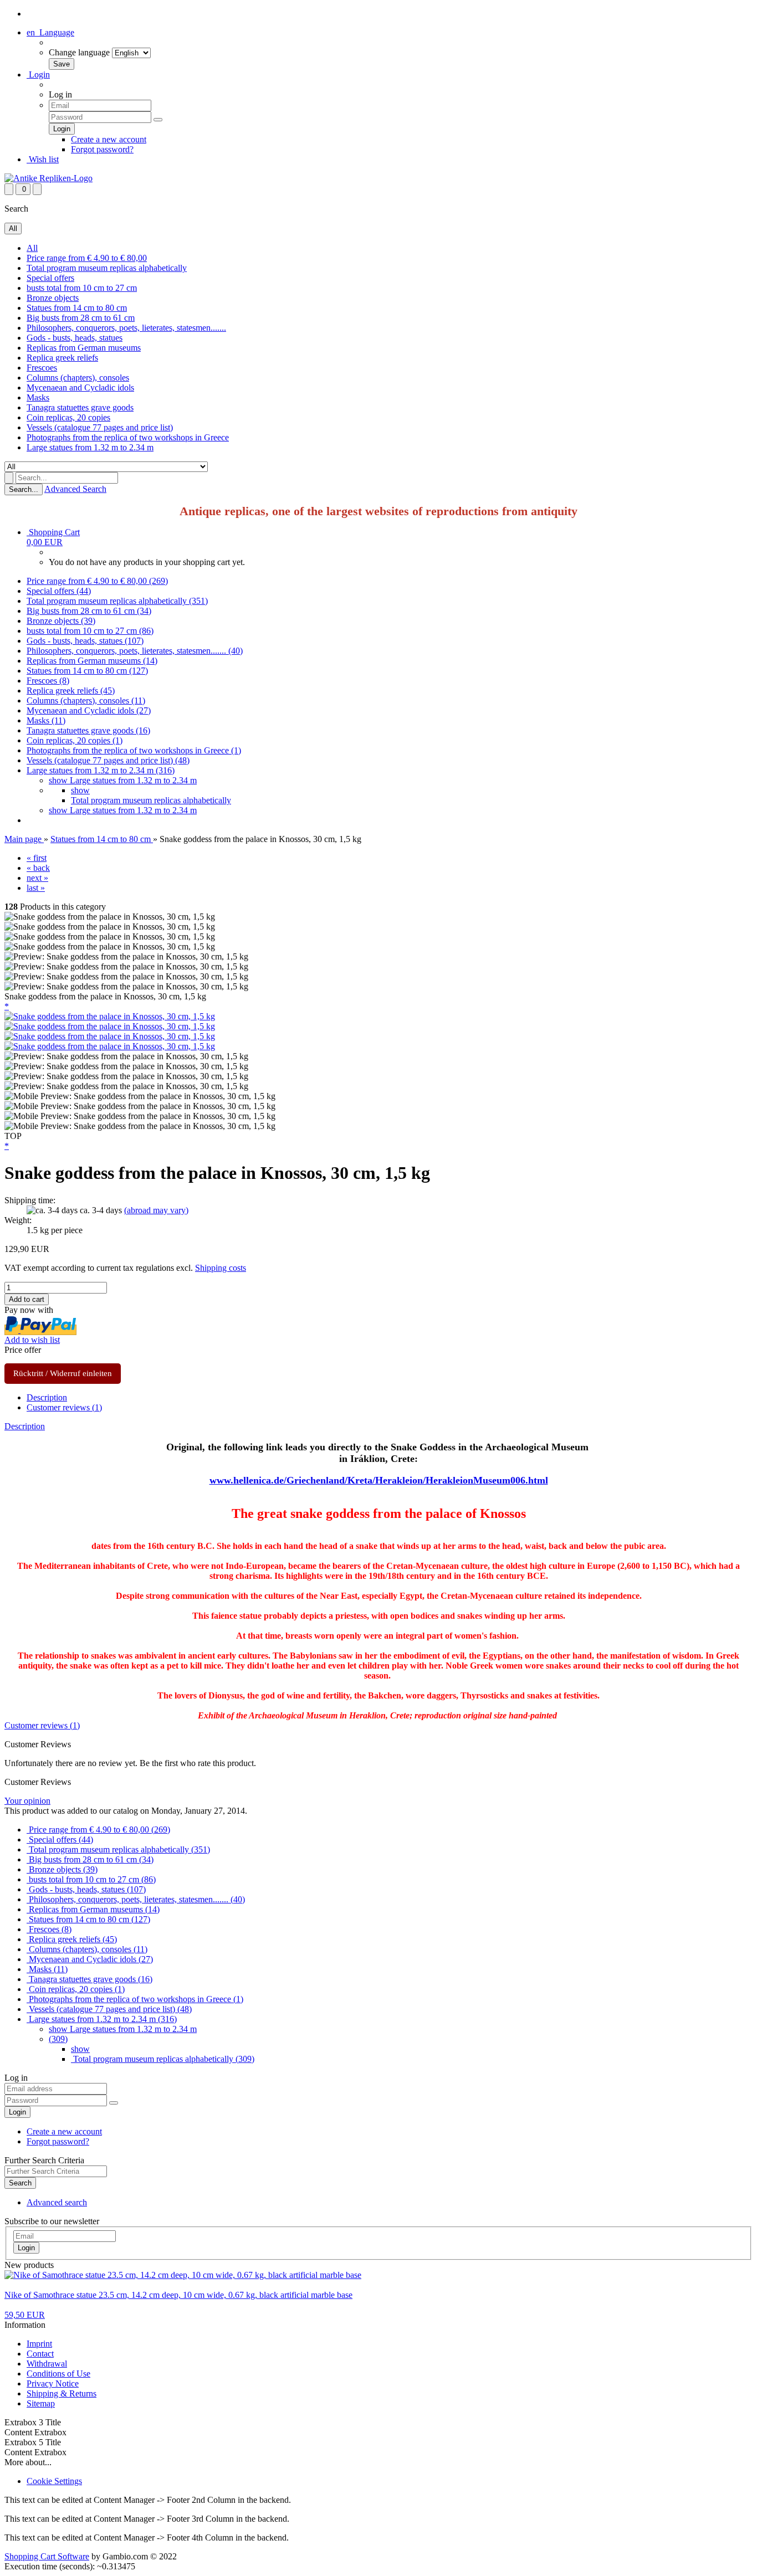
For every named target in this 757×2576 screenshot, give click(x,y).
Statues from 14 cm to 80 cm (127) (87, 671)
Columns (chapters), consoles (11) (86, 701)
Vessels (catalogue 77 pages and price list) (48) (108, 760)
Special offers (50, 278)
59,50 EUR (25, 2315)
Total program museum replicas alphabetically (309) (163, 2059)
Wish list (43, 159)
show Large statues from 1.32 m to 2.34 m (123, 780)
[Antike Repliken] (48, 178)
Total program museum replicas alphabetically (107, 268)
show (80, 790)
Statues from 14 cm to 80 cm (77, 308)
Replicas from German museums (84, 348)
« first (37, 858)
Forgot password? (102, 149)
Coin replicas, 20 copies (68, 417)
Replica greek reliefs (62, 358)
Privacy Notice (53, 2383)
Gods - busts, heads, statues (75, 338)
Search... (24, 489)
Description (47, 1397)
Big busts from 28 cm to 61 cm (81, 318)
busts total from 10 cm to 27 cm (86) (90, 631)
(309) (58, 2039)
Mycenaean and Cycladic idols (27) (89, 710)
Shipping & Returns (62, 2393)
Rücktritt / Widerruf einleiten (63, 1373)
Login (38, 75)
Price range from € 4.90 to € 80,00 (87, 258)
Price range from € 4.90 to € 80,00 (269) (97, 581)
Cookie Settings (54, 2481)
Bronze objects (53, 298)
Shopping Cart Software (47, 2556)
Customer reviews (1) (64, 1407)
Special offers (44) (59, 591)
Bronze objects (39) (61, 621)
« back (38, 868)
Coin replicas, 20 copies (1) (75, 740)
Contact (40, 2354)
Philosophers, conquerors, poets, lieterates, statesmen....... (126, 328)
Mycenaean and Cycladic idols (80, 388)
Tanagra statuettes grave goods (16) (88, 730)
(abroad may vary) (156, 1210)
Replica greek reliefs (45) (71, 691)
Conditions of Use (58, 2374)
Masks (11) (46, 720)
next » (37, 878)
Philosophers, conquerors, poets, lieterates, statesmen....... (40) (135, 651)
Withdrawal (47, 2364)
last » (36, 888)
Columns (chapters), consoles (78, 378)
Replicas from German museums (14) (92, 661)
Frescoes (42, 368)
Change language (79, 52)
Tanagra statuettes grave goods (80, 407)
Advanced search (57, 2202)
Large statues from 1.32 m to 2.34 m (90, 447)
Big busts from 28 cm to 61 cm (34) (89, 611)
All (32, 248)
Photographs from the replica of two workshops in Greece (128, 437)
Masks (38, 397)
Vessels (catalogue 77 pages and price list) (100, 427)
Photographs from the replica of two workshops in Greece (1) (134, 750)
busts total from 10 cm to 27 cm (82, 288)
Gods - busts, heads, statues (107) (85, 641)
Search (20, 2183)
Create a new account (109, 139)
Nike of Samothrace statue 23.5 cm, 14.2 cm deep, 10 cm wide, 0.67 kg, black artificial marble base (178, 2295)
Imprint (39, 2344)
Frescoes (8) (48, 681)
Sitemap (41, 2403)
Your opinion (27, 1801)
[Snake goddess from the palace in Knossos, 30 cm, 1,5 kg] (110, 1016)
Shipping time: (30, 1200)
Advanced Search (75, 489)
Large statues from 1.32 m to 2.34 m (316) (101, 770)
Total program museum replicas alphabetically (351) (117, 601)
